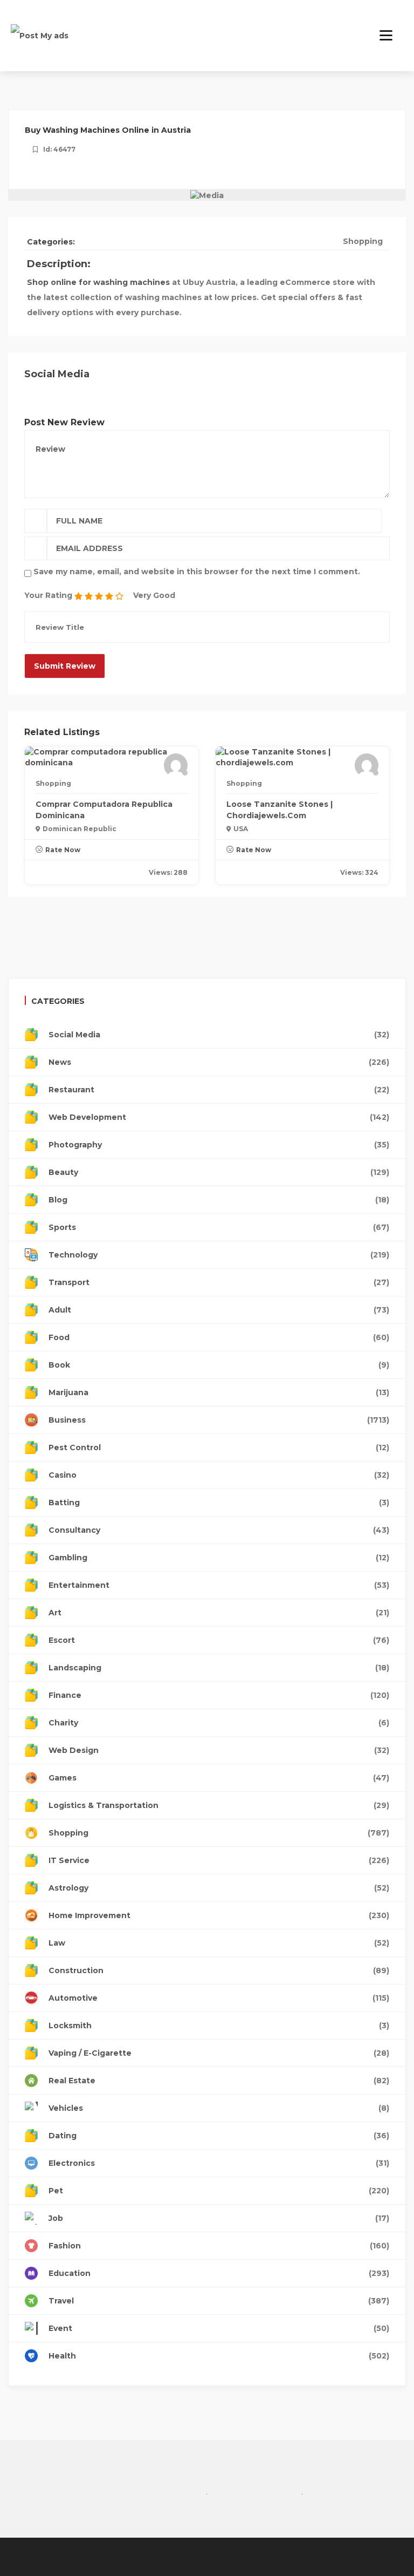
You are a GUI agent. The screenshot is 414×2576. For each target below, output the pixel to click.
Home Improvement (219, 1915)
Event (219, 2328)
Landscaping (219, 1668)
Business (219, 1420)
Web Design (219, 1750)
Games (219, 1778)
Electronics (219, 2163)
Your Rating (48, 595)
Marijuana (219, 1392)
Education (219, 2273)
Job (219, 2218)
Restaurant (219, 1090)
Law (219, 1943)
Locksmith (219, 2026)
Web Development (219, 1117)
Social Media (219, 1035)
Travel (219, 2301)
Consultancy (219, 1530)
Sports (219, 1227)
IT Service (219, 1860)
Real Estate (219, 2081)
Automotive (219, 1998)
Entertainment (219, 1585)
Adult (219, 1310)
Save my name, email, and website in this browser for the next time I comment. (197, 572)
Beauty (219, 1172)
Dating (219, 2136)
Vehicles (219, 2108)
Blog (219, 1200)
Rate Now (63, 850)
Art (219, 1613)
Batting (219, 1503)
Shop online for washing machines (98, 282)
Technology (219, 1255)
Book (219, 1365)
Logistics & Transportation (219, 1805)
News (219, 1062)
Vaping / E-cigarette (219, 2053)
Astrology (219, 1888)
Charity (219, 1723)
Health (219, 2356)
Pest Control (219, 1447)
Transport (219, 1282)
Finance (219, 1695)
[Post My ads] (40, 35)
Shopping (363, 241)
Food (219, 1337)
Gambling (219, 1558)
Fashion (219, 2246)
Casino (219, 1475)
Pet (219, 2191)
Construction (219, 1970)
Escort (219, 1640)
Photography (219, 1145)
